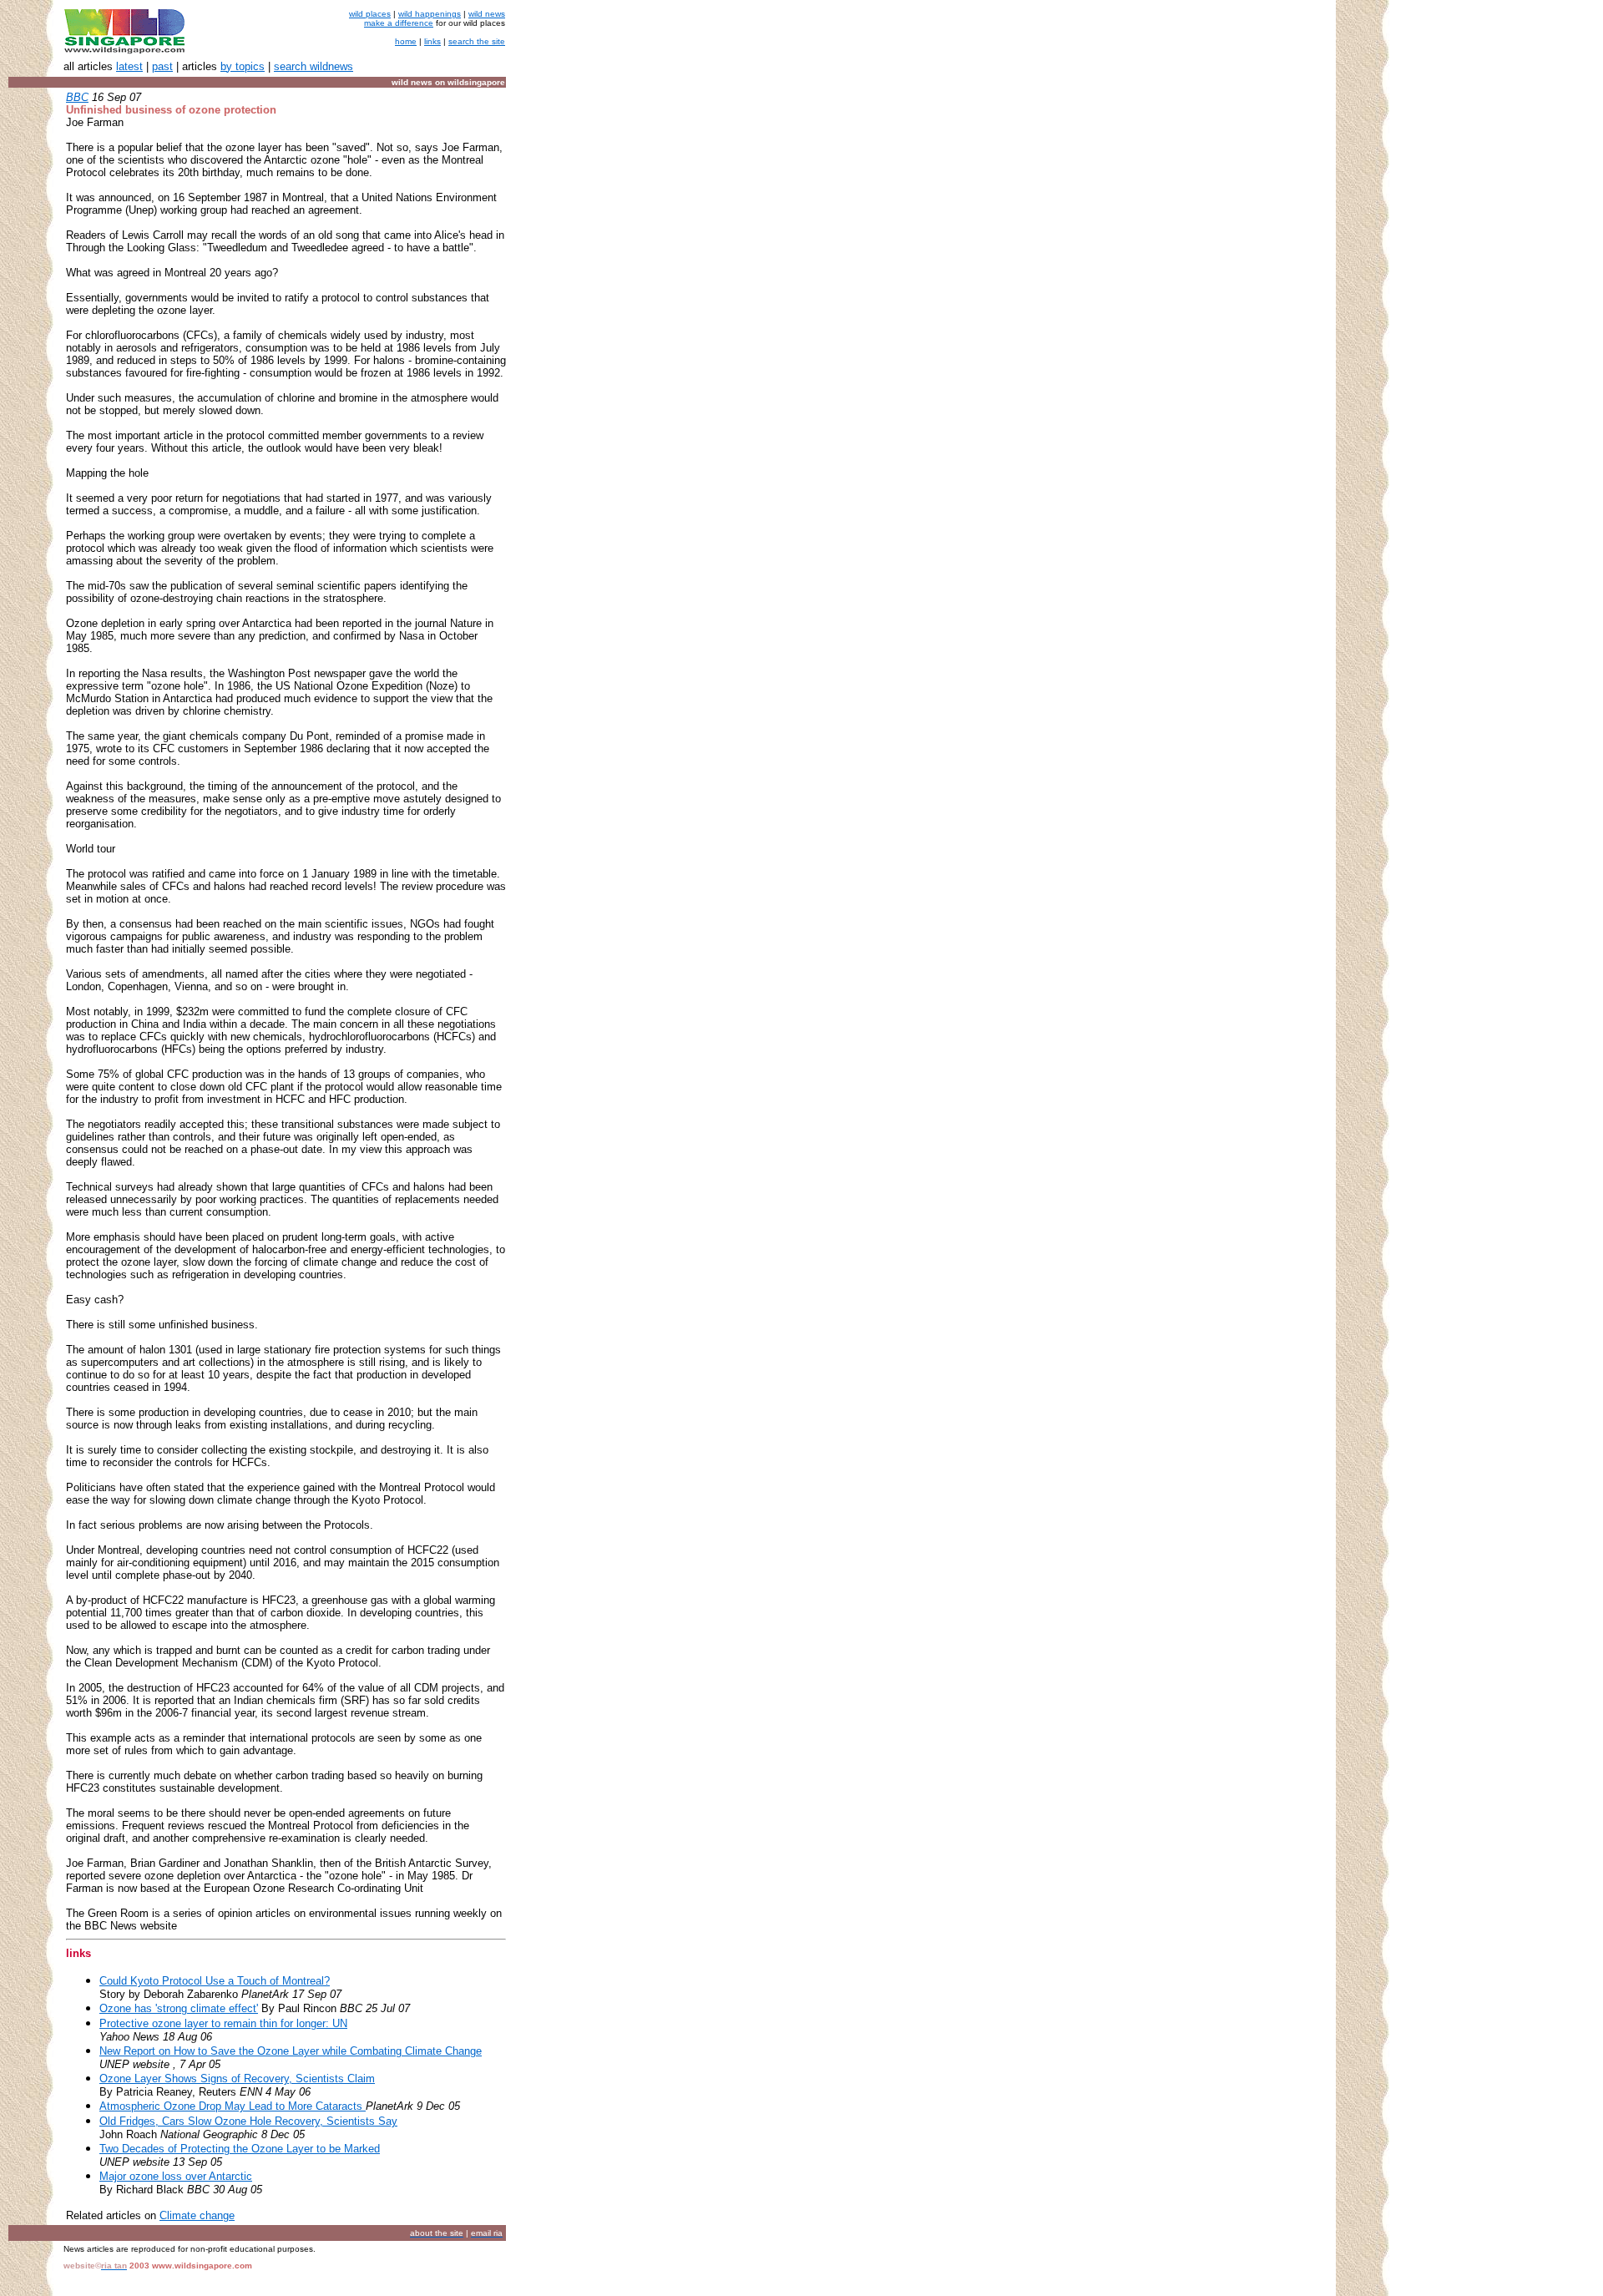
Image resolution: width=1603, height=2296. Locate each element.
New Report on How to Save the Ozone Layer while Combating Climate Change (291, 2051)
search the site (477, 41)
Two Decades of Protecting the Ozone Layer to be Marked (240, 2149)
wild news (487, 14)
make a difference (399, 23)
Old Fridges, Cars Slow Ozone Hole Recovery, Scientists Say (248, 2121)
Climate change (197, 2215)
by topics (243, 66)
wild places (370, 14)
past (162, 66)
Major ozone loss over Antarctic (176, 2176)
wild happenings (430, 14)
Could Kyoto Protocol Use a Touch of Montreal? (215, 1981)
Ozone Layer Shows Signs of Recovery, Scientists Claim (237, 2079)
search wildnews (314, 66)
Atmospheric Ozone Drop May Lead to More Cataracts (233, 2106)
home (406, 41)
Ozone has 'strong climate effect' (179, 2008)
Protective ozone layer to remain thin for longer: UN (223, 2023)
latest (129, 66)
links (432, 41)
